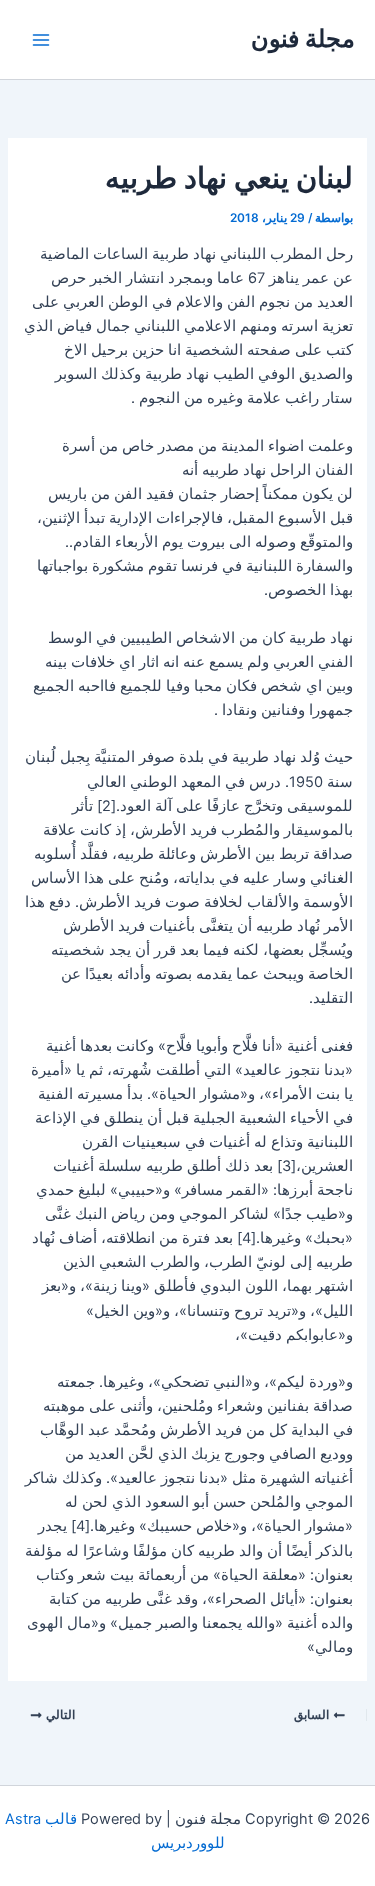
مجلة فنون (303, 38)
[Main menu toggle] (41, 40)
